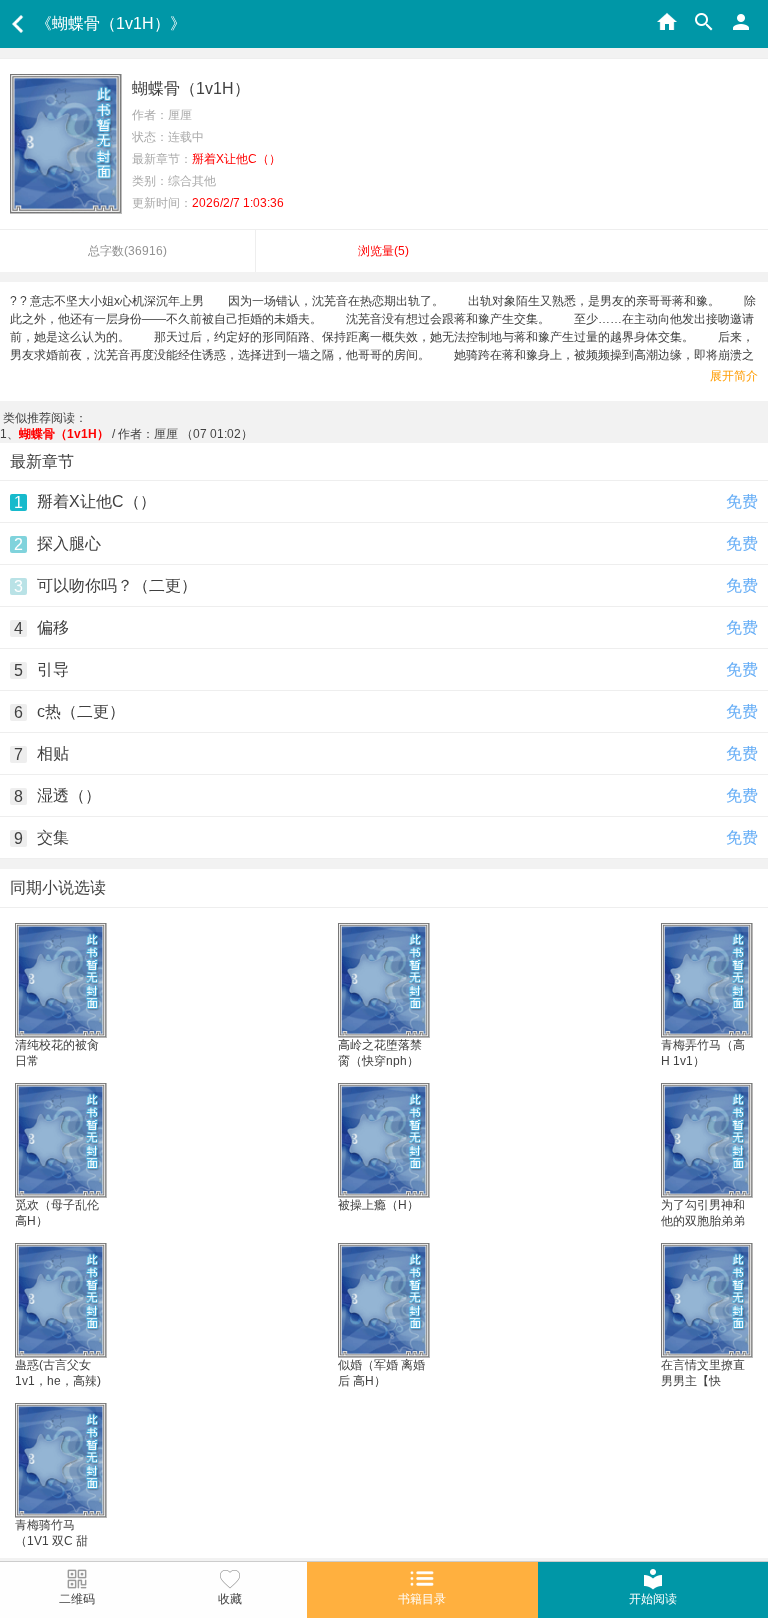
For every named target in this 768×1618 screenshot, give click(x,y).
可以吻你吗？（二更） (117, 585)
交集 (53, 837)
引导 (53, 669)
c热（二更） (81, 711)
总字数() (127, 251)
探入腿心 (69, 543)
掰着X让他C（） (96, 501)
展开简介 (734, 376)
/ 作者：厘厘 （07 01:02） (136, 434)
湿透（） (69, 795)
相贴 (53, 753)
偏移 (53, 627)
